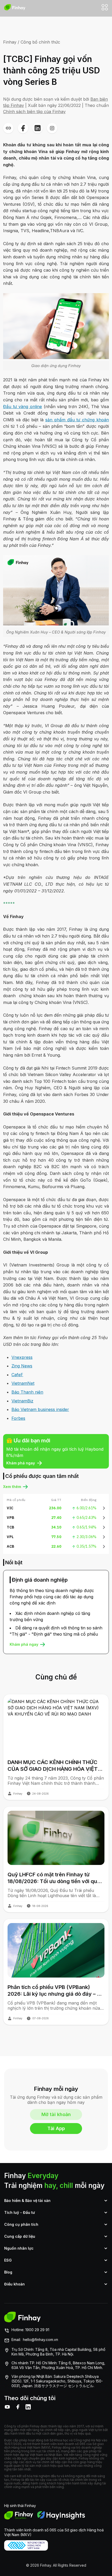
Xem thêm (12, 1487)
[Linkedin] (28, 2407)
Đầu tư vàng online (23, 407)
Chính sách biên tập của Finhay (34, 112)
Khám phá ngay (21, 1463)
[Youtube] (7, 2407)
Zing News (22, 1366)
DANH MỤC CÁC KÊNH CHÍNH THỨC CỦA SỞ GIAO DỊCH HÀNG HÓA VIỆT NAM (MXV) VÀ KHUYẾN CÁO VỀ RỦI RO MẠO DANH (53, 1766)
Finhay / (11, 42)
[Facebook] (18, 2407)
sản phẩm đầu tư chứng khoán (77, 420)
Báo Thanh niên (27, 1392)
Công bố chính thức (40, 42)
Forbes (18, 1418)
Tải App (56, 2128)
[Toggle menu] (105, 7)
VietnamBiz (22, 1401)
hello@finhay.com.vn (41, 2340)
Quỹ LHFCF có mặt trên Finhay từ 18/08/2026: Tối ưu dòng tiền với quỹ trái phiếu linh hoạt (54, 1878)
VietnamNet (23, 1383)
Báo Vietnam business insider (40, 1409)
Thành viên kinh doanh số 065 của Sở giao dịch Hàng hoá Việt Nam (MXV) (54, 2532)
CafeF (17, 1375)
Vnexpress (22, 1357)
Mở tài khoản (56, 2114)
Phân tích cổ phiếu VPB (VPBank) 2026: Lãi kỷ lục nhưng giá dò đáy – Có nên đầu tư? (56, 1991)
